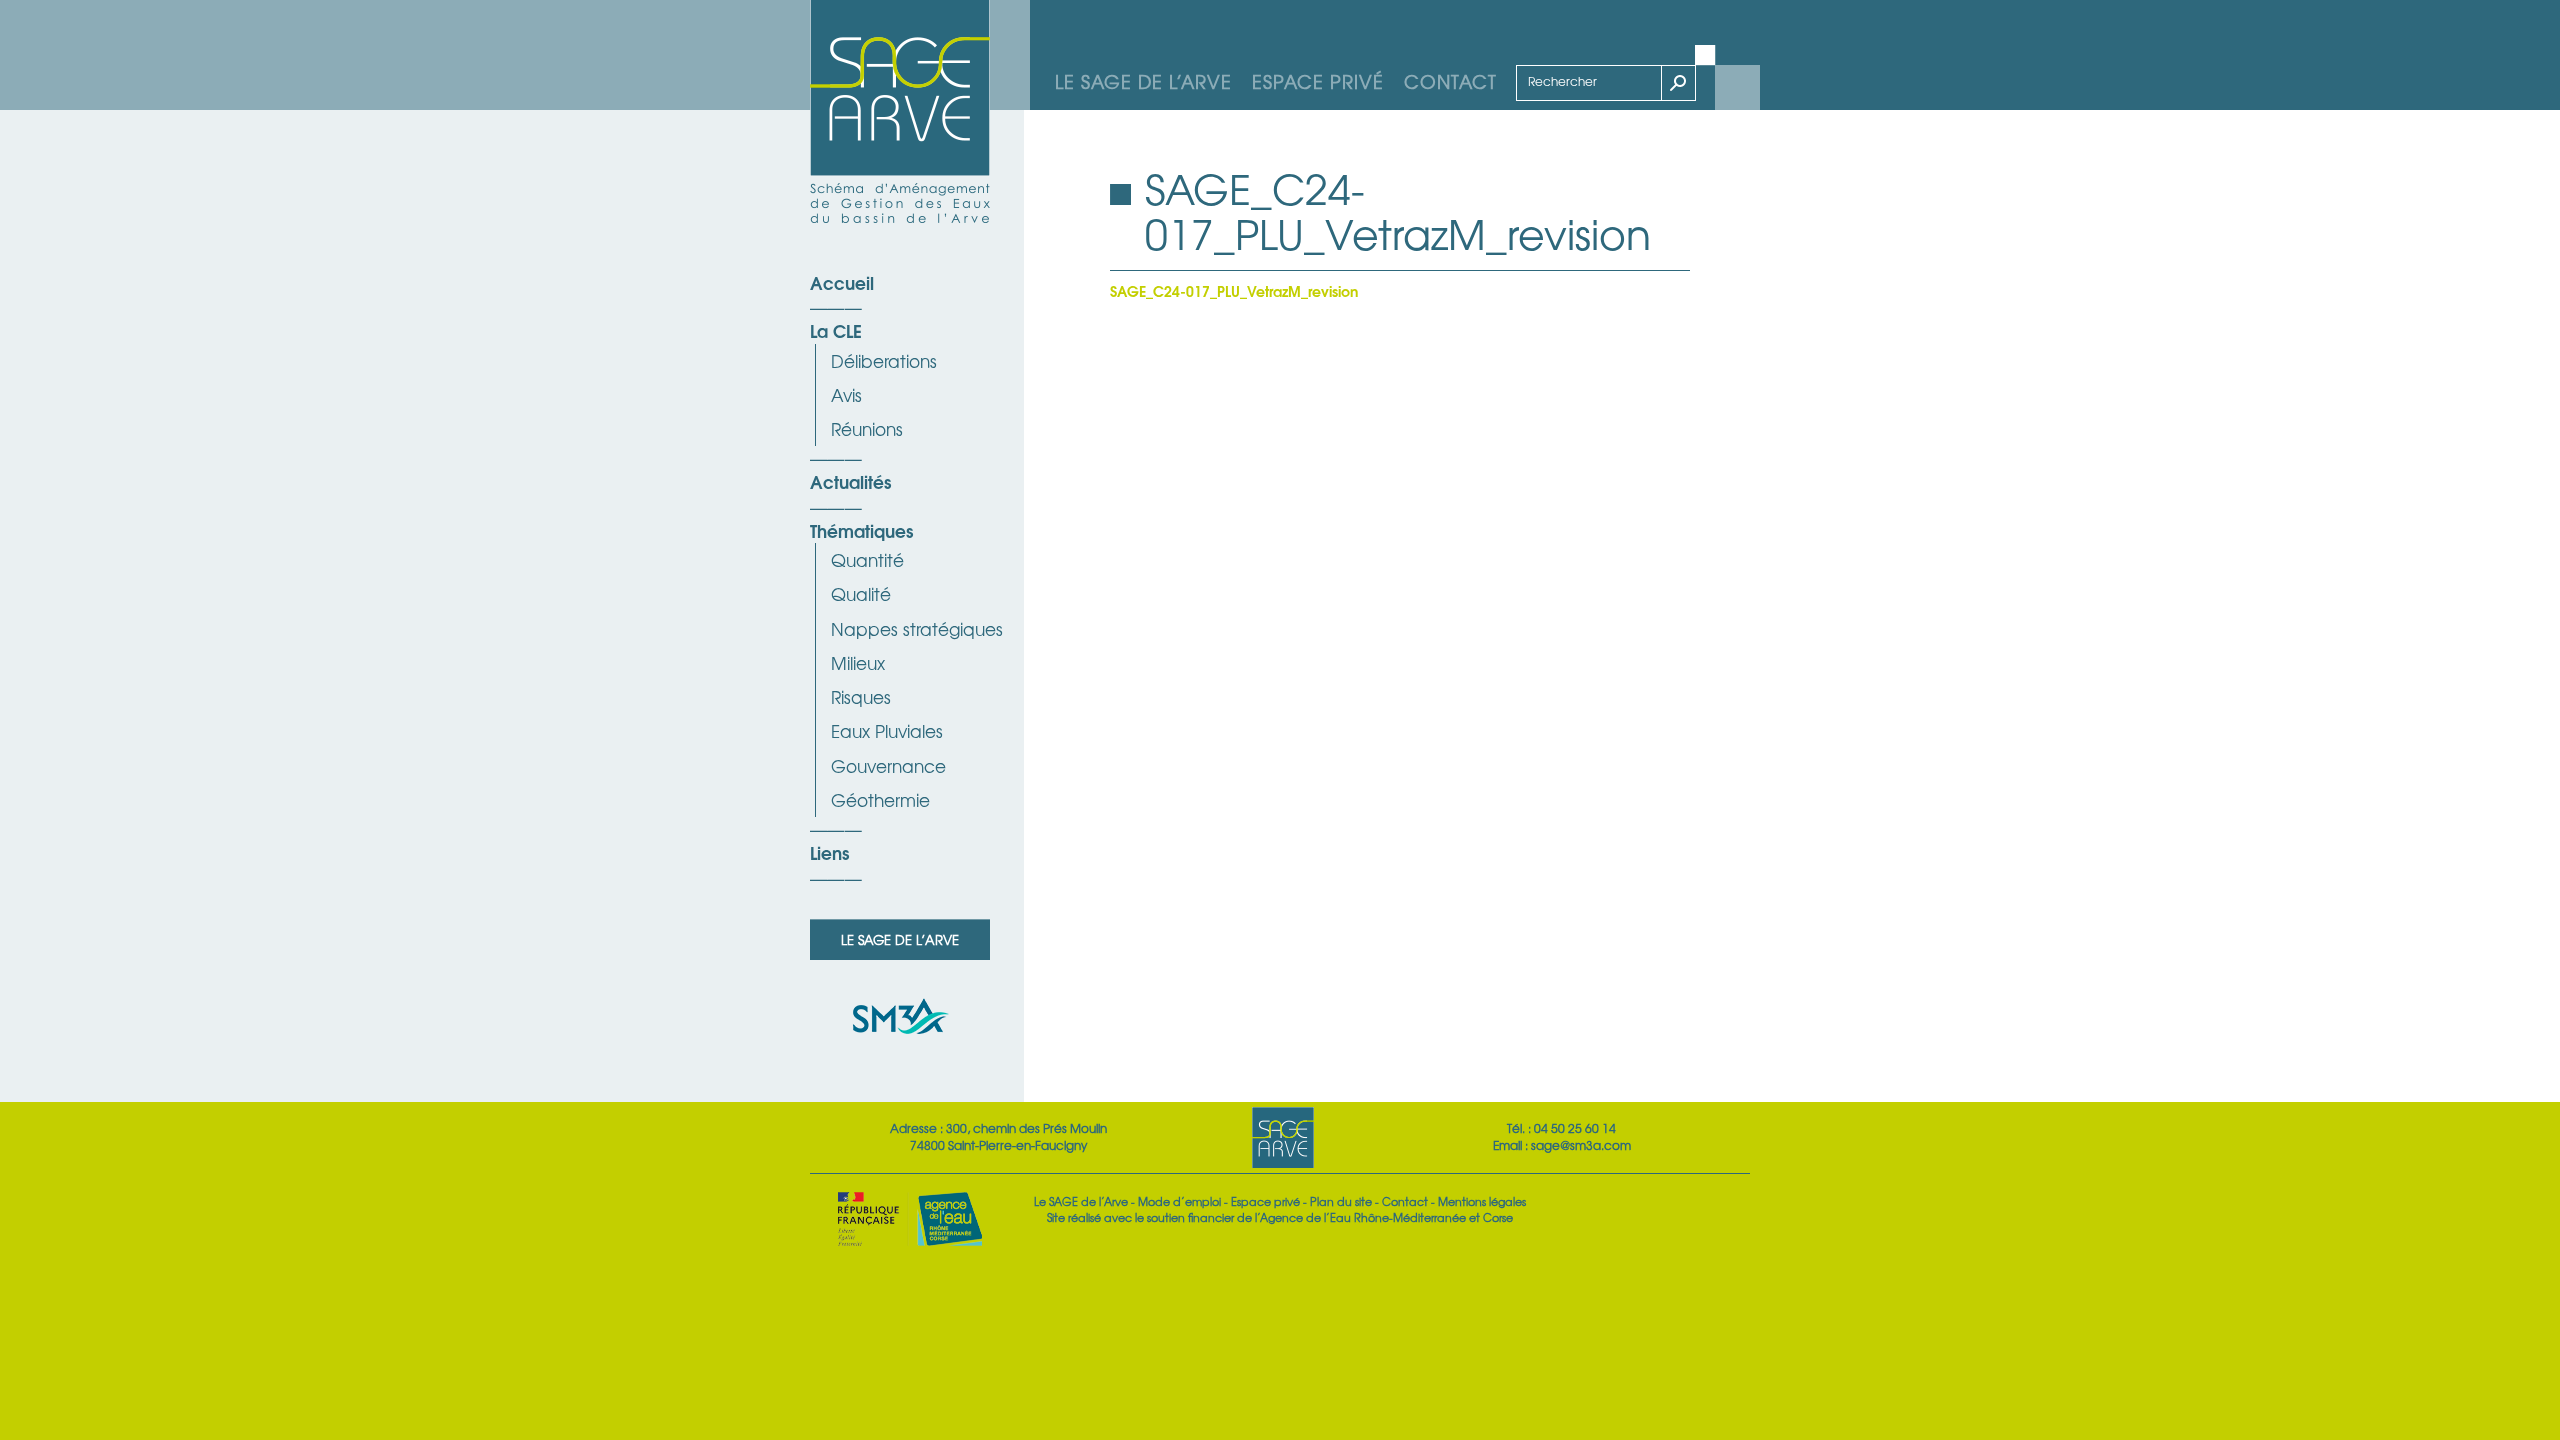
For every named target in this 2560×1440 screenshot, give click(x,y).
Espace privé (1318, 81)
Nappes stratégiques (917, 628)
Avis (846, 394)
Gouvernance (888, 765)
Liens (829, 852)
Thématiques (861, 530)
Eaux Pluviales (887, 730)
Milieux (858, 662)
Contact (1450, 81)
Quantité (867, 559)
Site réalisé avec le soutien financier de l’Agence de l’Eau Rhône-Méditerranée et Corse (1280, 1217)
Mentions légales (1482, 1201)
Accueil (842, 282)
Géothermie (880, 799)
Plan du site (1341, 1201)
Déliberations (884, 360)
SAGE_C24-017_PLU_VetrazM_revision (1234, 290)
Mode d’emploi (1179, 1201)
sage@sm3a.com (1581, 1145)
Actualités (850, 481)
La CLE (836, 330)
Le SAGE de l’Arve (1143, 81)
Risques (861, 696)
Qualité (861, 593)
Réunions (867, 428)
